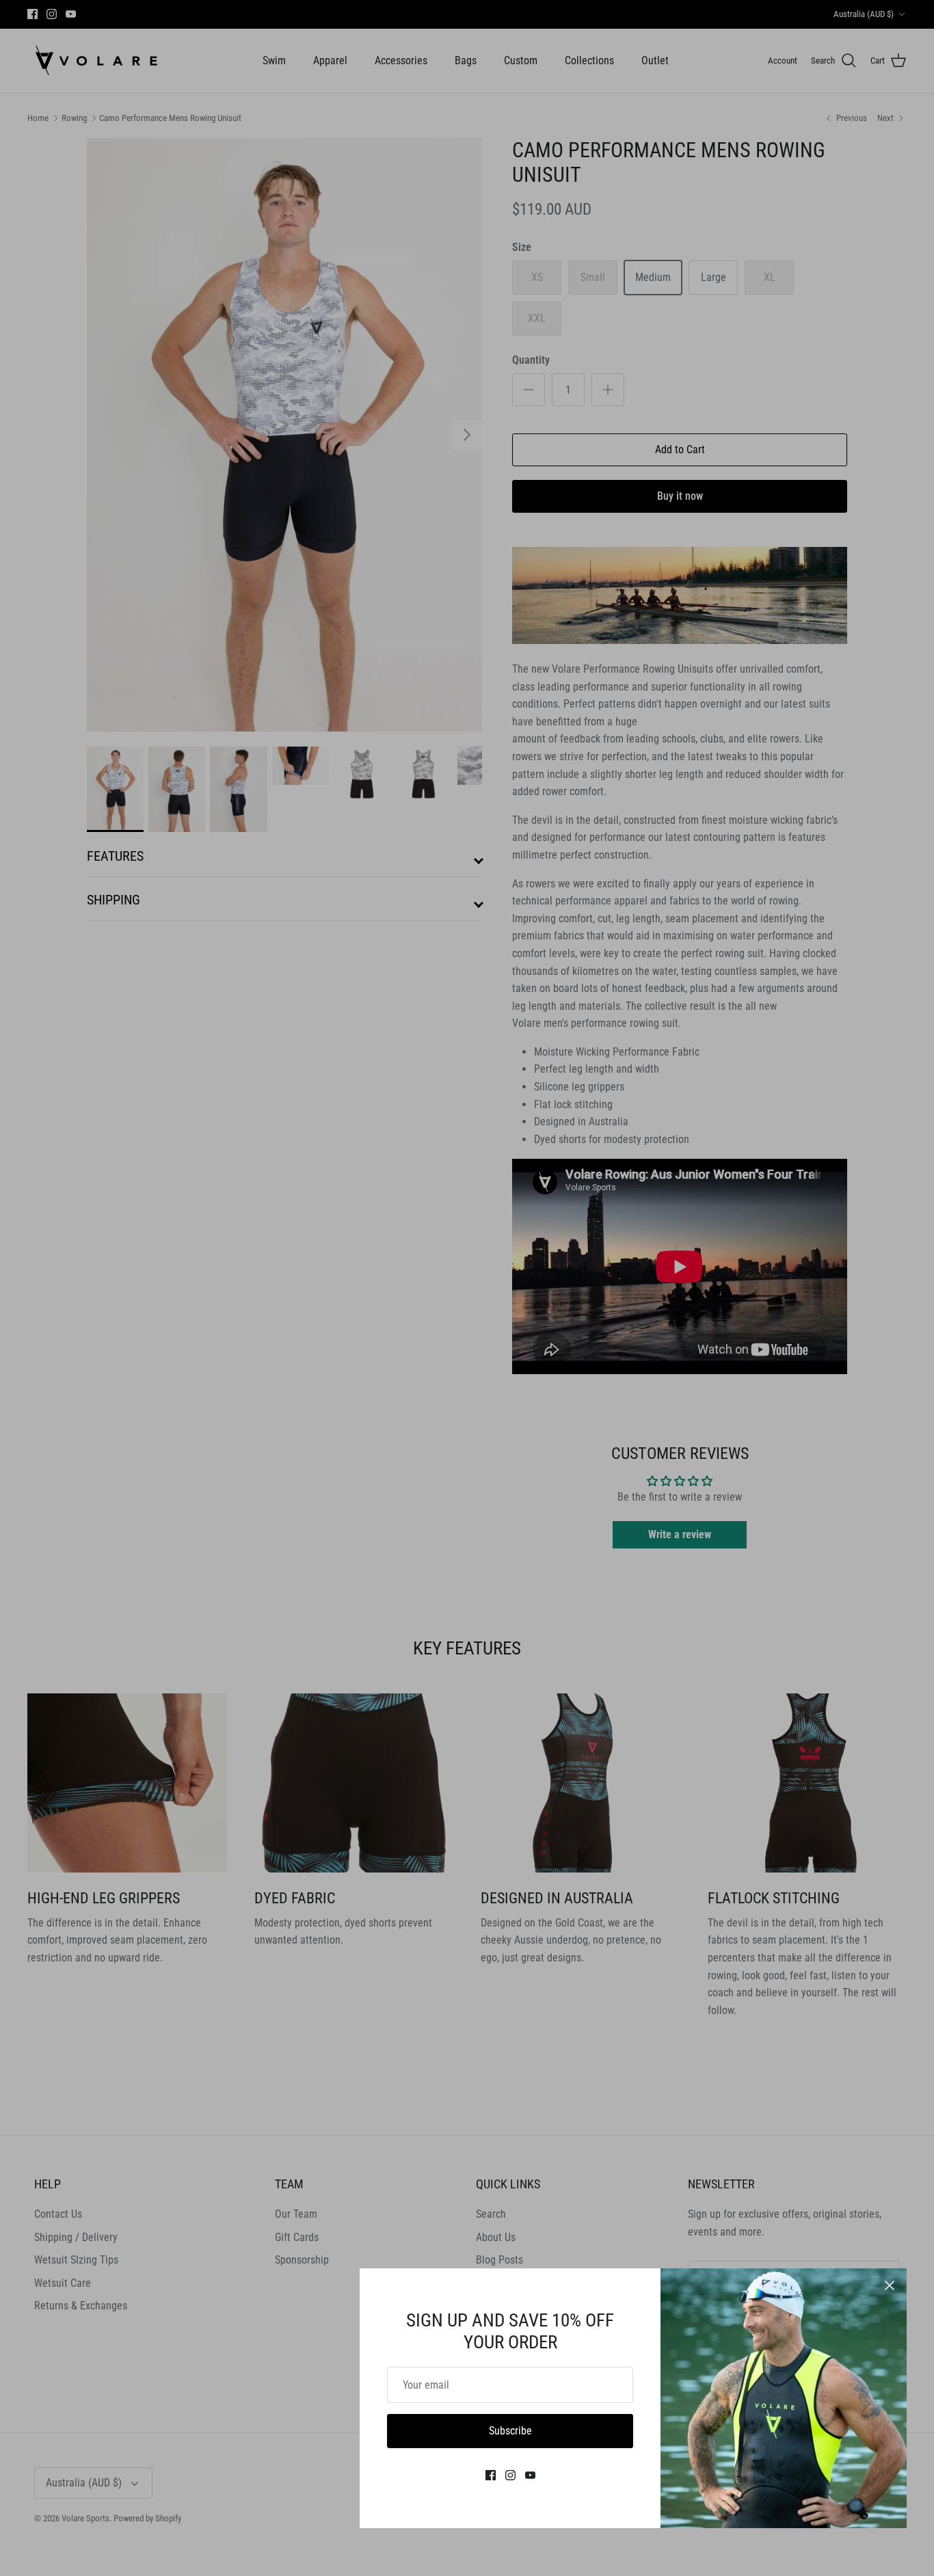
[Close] (890, 2285)
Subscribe (510, 2431)
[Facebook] (491, 2475)
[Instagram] (510, 2475)
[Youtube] (530, 2475)
